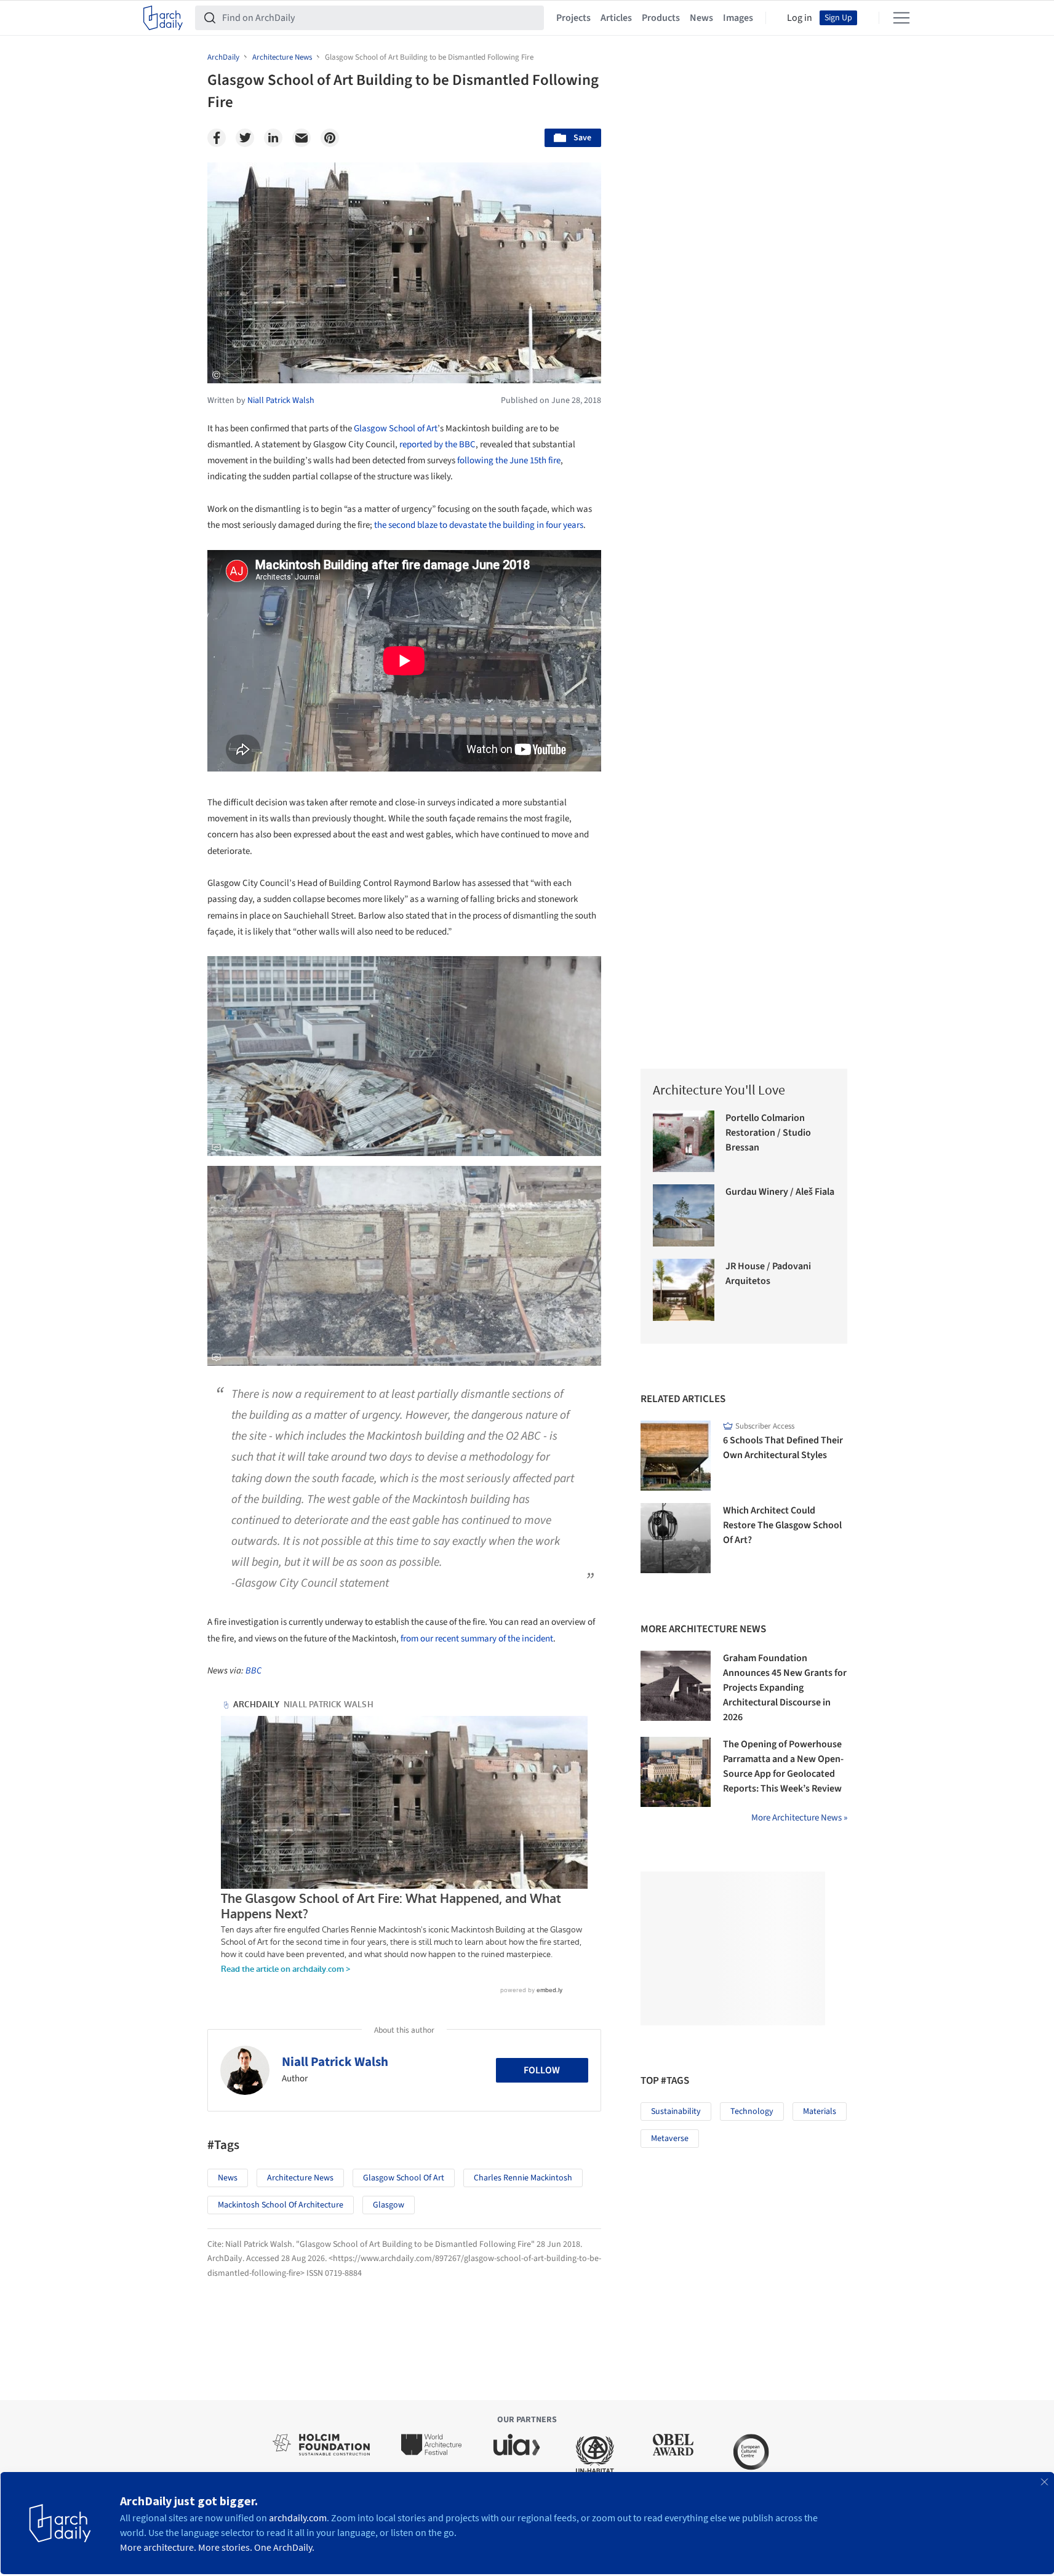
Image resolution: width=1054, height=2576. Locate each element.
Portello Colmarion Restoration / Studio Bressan (768, 1133)
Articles (616, 18)
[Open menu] (901, 18)
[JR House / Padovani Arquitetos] (684, 1290)
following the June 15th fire (509, 461)
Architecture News (300, 2178)
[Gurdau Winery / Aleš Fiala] (684, 1215)
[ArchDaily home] (163, 18)
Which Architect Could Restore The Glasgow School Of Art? (782, 1525)
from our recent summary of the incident (477, 1639)
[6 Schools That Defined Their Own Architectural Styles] (676, 1456)
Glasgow (389, 2205)
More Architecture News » (799, 1818)
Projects (573, 18)
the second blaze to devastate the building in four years (479, 525)
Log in (800, 18)
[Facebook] (217, 138)
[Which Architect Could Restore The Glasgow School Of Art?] (676, 1538)
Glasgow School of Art (396, 429)
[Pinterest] (330, 138)
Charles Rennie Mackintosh (523, 2178)
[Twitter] (245, 138)
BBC (254, 1671)
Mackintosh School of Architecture (281, 2205)
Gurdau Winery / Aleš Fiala (780, 1192)
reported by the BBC (437, 445)
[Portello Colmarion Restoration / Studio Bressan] (684, 1142)
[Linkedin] (273, 138)
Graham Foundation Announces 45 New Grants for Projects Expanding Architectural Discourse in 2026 (785, 1688)
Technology (752, 2111)
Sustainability (676, 2111)
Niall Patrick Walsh (335, 2062)
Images (738, 18)
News (701, 18)
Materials (820, 2111)
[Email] (301, 138)
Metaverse (670, 2139)
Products (661, 18)
